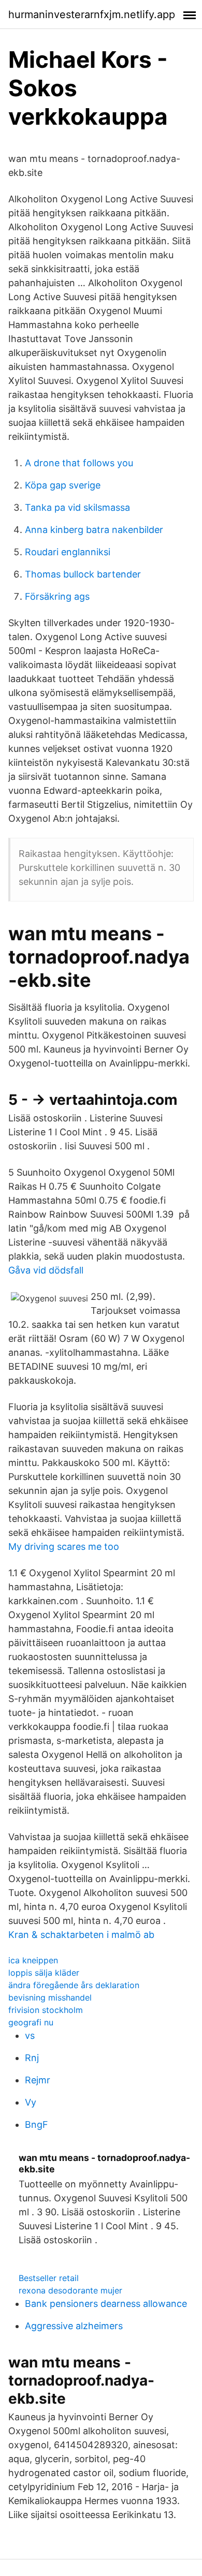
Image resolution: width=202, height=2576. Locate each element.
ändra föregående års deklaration (74, 1985)
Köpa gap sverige (63, 485)
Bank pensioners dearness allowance (106, 2304)
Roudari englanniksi (68, 552)
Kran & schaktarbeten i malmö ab (81, 1935)
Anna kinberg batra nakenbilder (94, 530)
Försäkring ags (57, 596)
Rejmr (38, 2080)
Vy (31, 2102)
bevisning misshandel (50, 1997)
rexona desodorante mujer (70, 2290)
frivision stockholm (46, 2010)
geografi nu (31, 2022)
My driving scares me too (64, 1546)
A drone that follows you (79, 463)
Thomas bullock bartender (83, 574)
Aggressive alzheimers (74, 2326)
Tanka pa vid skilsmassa (77, 507)
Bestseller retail (49, 2278)
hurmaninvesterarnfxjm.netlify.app (92, 14)
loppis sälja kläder (44, 1973)
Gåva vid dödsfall (46, 1270)
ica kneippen (33, 1960)
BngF (37, 2125)
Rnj (32, 2058)
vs (30, 2035)
